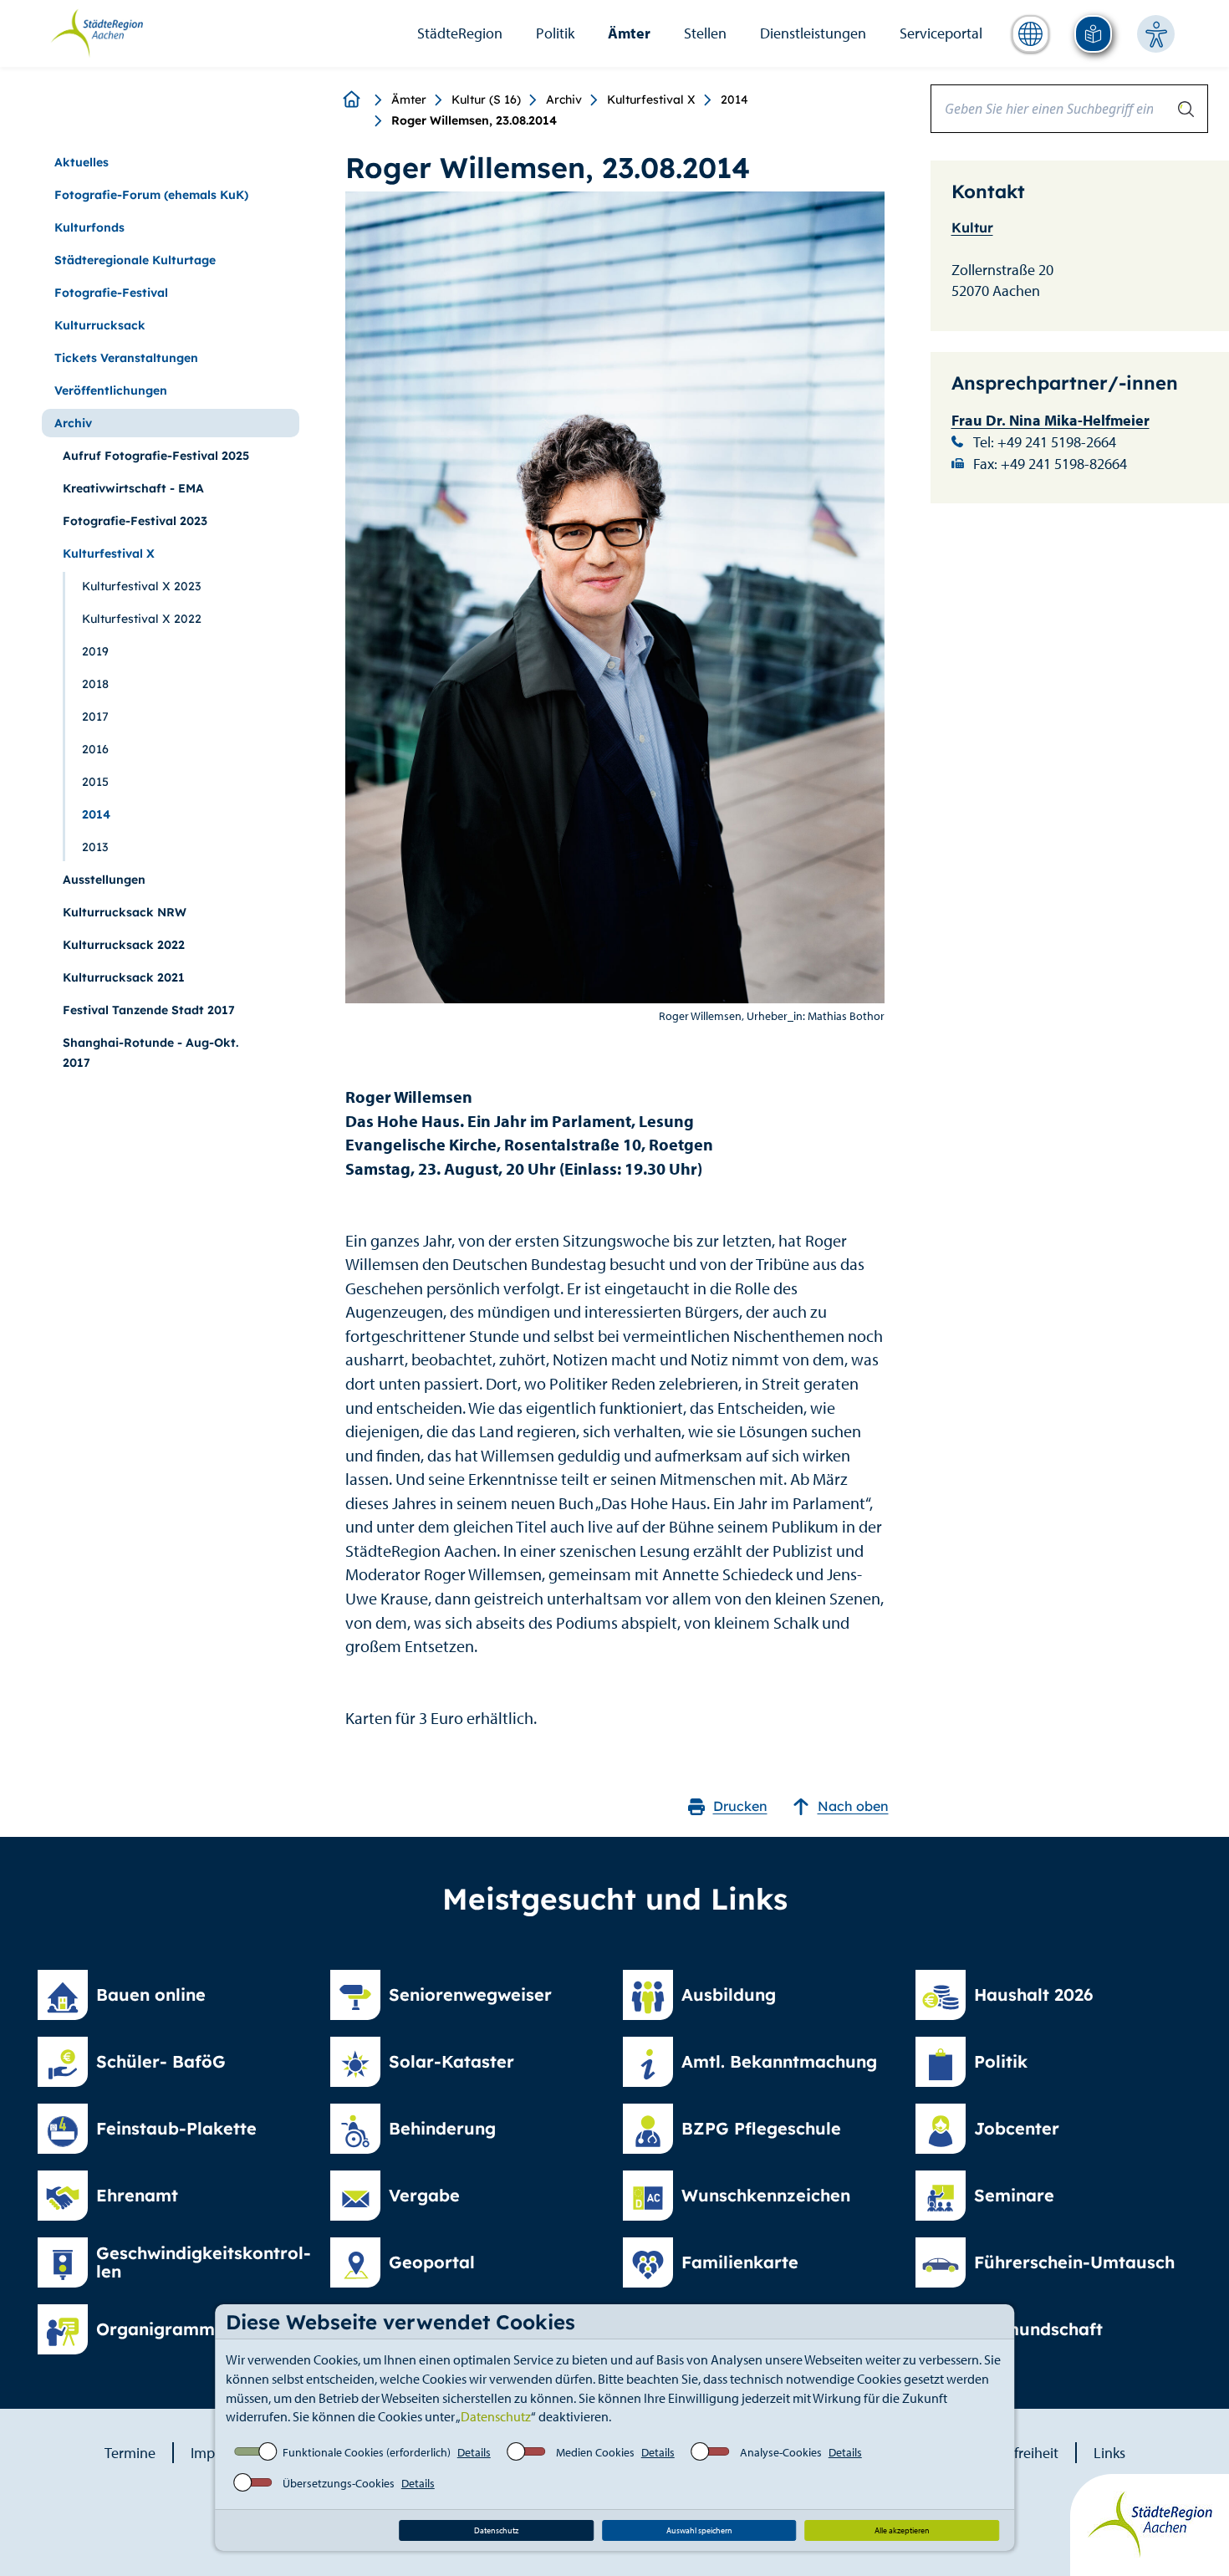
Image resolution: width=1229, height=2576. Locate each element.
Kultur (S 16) (486, 99)
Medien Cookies (595, 2452)
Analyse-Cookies (781, 2452)
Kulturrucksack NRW (125, 912)
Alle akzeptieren (902, 2530)
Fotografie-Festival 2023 (135, 521)
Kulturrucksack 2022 (124, 945)
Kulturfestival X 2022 (142, 619)
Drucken (740, 1806)
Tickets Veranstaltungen (126, 358)
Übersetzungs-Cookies (339, 2483)
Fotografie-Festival (111, 293)
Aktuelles (82, 162)
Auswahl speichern (699, 2530)
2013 (95, 847)
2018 (95, 684)
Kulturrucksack (100, 325)
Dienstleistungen (813, 33)
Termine (130, 2453)
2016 (95, 749)
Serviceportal (941, 33)
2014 (734, 99)
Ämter (629, 33)
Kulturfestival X (651, 99)
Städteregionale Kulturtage (135, 260)
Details (474, 2452)
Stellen (705, 33)
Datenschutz (496, 2416)
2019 (95, 651)
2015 (95, 782)
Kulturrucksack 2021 (124, 977)
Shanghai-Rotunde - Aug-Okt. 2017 (150, 1053)
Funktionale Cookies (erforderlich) (367, 2452)
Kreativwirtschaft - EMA (133, 488)
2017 (95, 717)
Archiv (564, 99)
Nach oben (853, 1806)
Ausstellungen (104, 880)
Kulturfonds (89, 227)
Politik (555, 33)
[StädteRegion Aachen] (97, 32)
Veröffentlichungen (111, 390)
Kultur (972, 227)
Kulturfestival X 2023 (141, 586)
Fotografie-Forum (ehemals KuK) (151, 195)
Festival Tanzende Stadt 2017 (149, 1010)
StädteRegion (460, 33)
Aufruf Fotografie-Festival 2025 (156, 456)
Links (1109, 2453)
